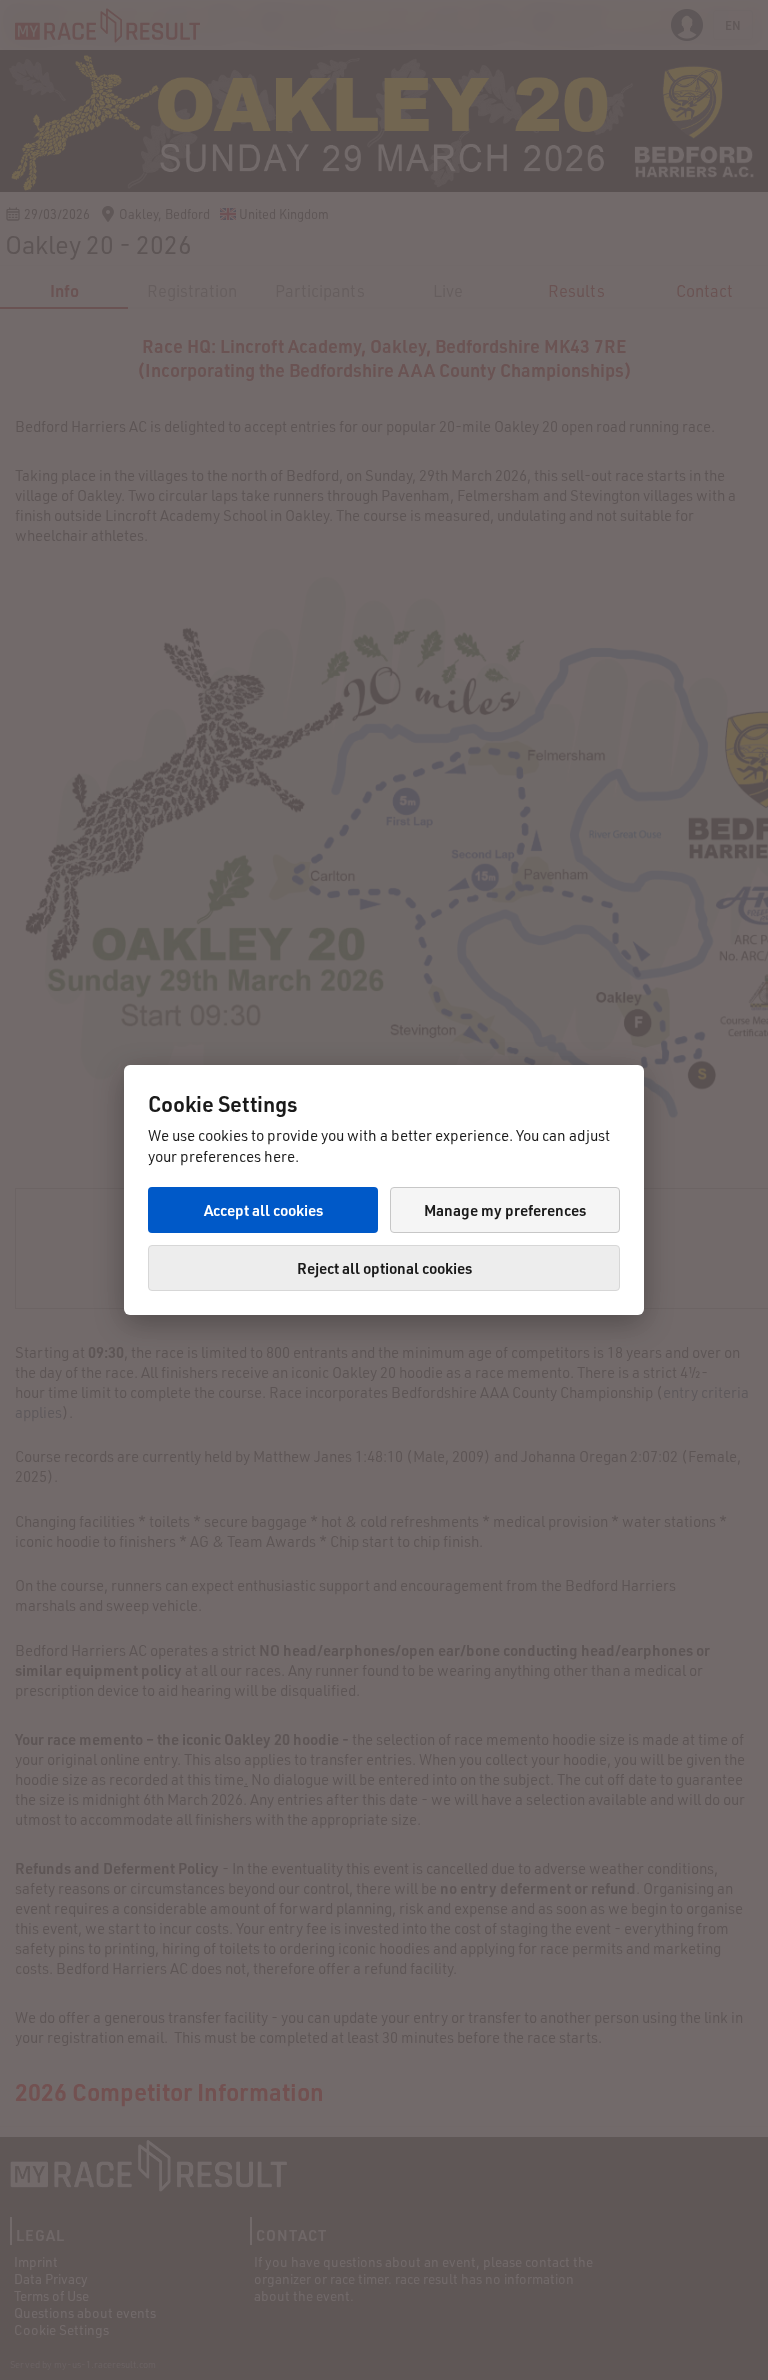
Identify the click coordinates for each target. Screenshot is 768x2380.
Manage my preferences (505, 1210)
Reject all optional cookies (384, 1268)
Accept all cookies (263, 1210)
